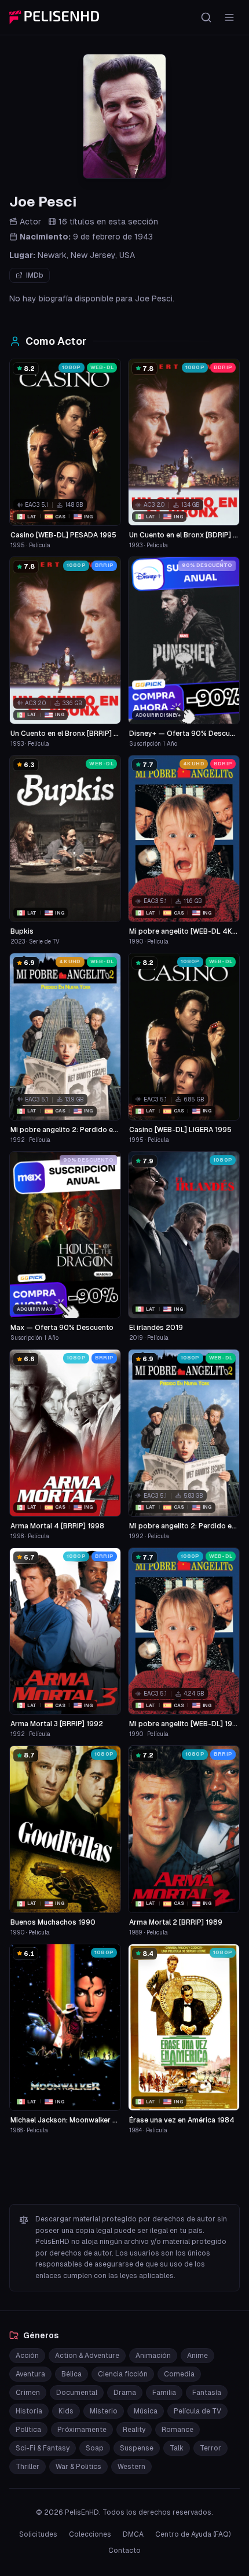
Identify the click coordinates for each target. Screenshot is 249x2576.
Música (146, 2411)
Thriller (28, 2467)
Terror (210, 2448)
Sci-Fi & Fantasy (43, 2448)
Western (131, 2467)
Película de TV (197, 2411)
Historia (29, 2411)
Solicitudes (38, 2534)
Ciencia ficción (123, 2374)
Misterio (104, 2411)
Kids (66, 2411)
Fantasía (207, 2393)
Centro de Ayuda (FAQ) (193, 2534)
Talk (177, 2448)
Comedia (179, 2374)
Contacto (124, 2551)
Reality (134, 2430)
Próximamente (82, 2430)
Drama (125, 2393)
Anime (197, 2356)
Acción (27, 2356)
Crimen (28, 2393)
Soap (95, 2448)
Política (28, 2430)
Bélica (72, 2374)
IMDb (35, 275)
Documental (77, 2393)
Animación (153, 2356)
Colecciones (90, 2534)
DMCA (133, 2534)
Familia (164, 2393)
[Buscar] (206, 17)
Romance (177, 2430)
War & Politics (78, 2467)
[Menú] (229, 17)
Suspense (137, 2448)
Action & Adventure (87, 2356)
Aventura (30, 2374)
